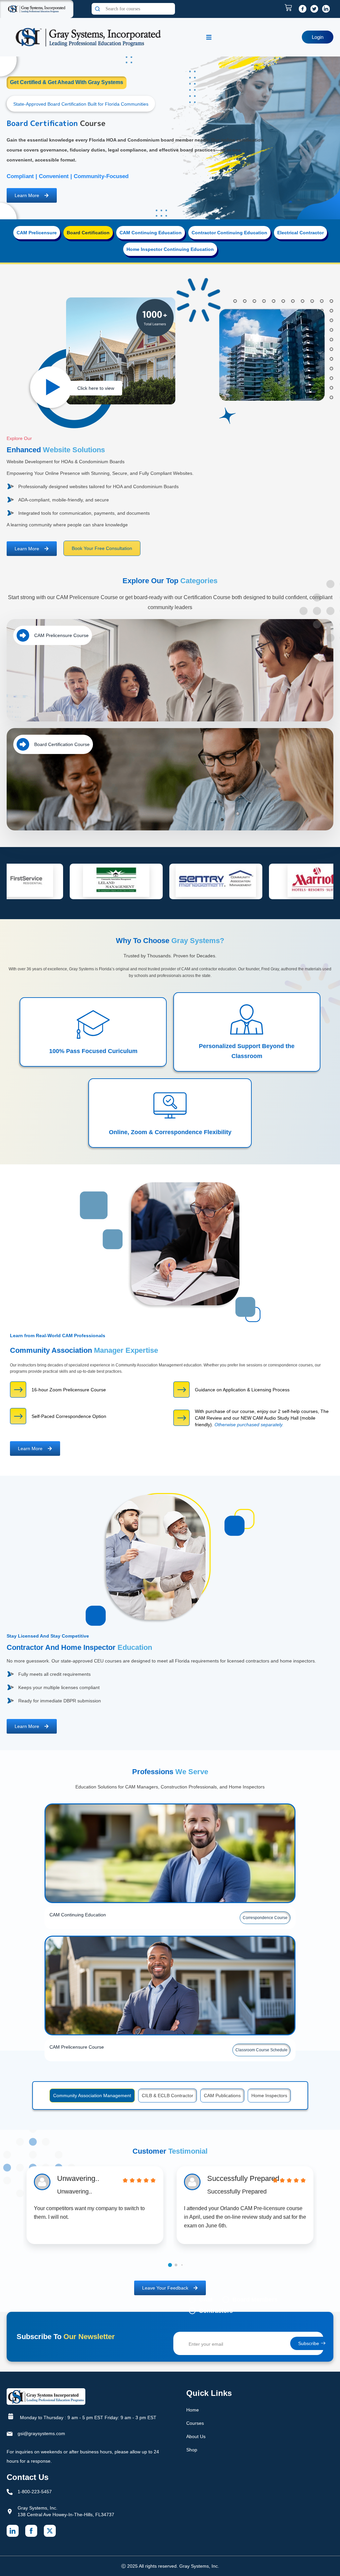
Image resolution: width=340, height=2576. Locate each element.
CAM (206, 2300)
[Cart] (290, 8)
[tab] (37, 233)
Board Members (255, 2300)
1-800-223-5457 (35, 2492)
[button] (170, 2265)
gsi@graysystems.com (41, 2433)
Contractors (216, 2311)
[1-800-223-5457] (10, 2492)
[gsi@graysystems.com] (10, 2434)
